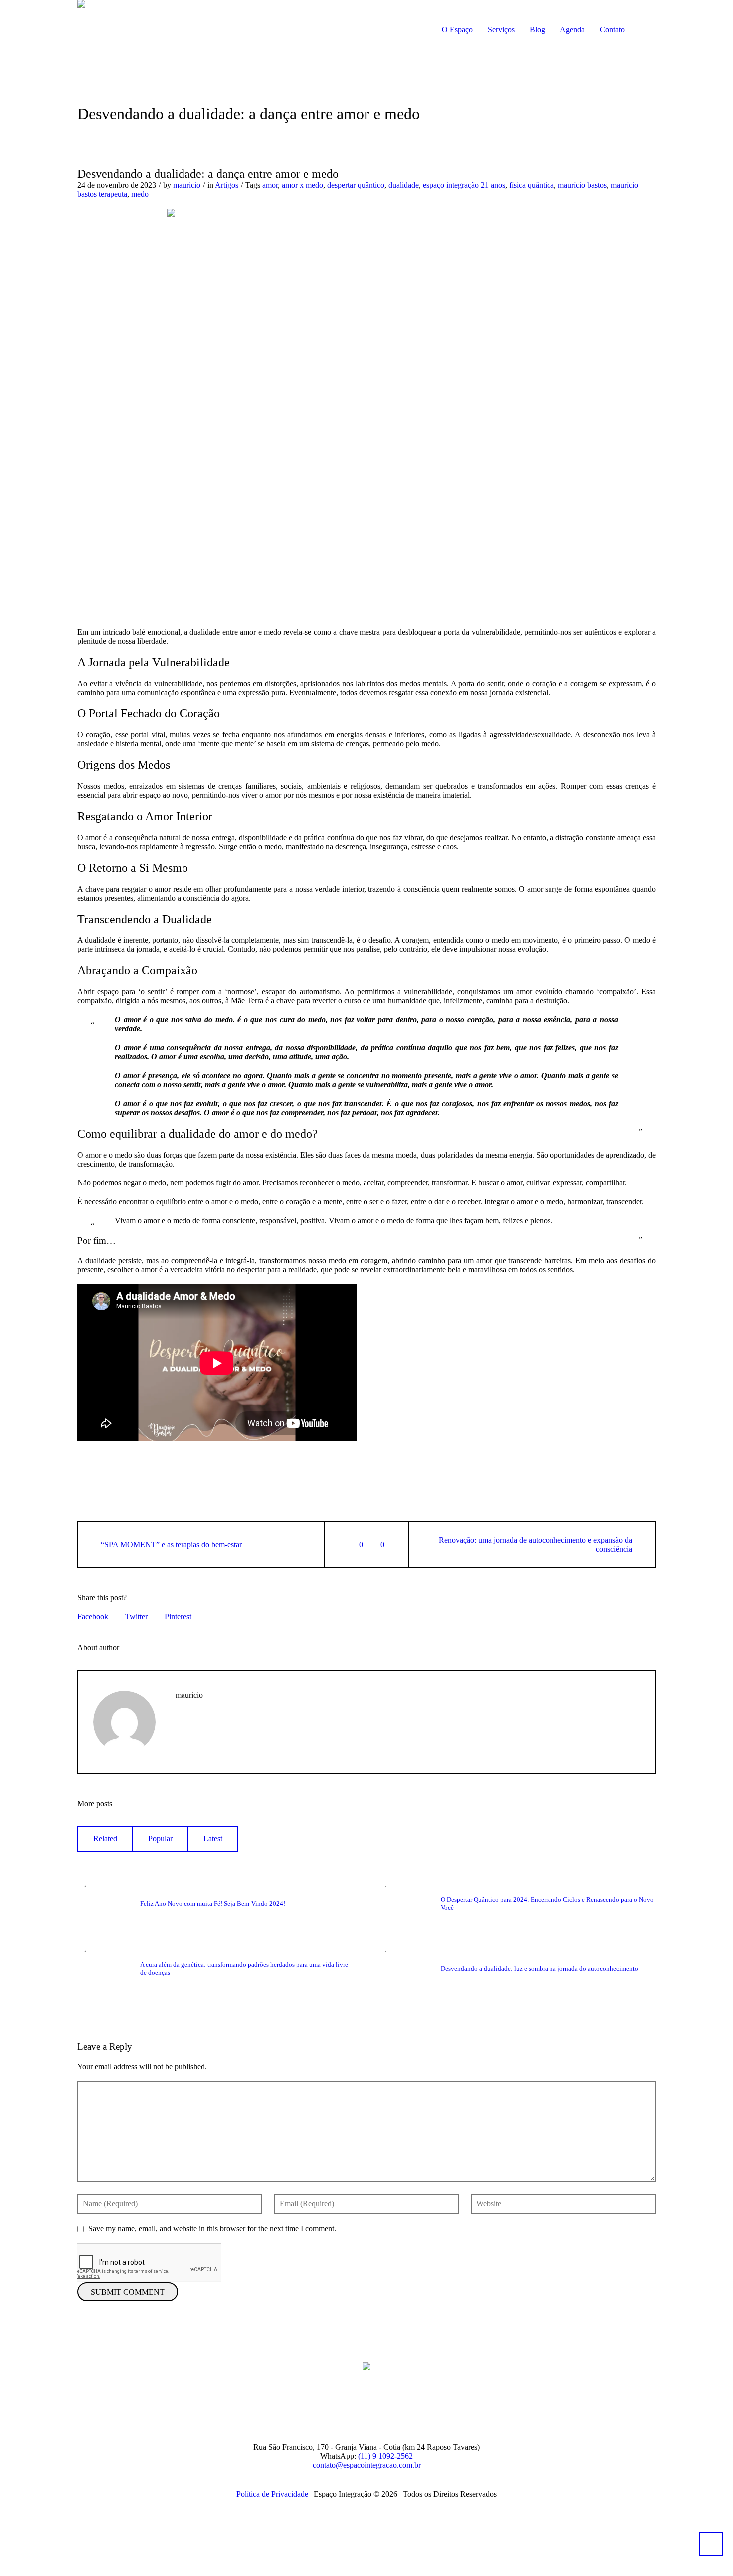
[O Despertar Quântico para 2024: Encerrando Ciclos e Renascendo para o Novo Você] (403, 1903)
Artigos (227, 185)
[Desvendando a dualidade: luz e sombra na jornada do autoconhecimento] (403, 1968)
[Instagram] (353, 2410)
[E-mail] (383, 2410)
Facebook (93, 1616)
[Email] (181, 1725)
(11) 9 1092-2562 (385, 2456)
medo (140, 194)
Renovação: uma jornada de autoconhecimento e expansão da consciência (536, 1544)
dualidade (404, 185)
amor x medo (302, 185)
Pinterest (178, 1616)
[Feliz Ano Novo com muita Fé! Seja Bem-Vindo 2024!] (103, 1903)
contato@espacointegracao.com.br (367, 2465)
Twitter (136, 1616)
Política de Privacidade (272, 2494)
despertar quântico (356, 185)
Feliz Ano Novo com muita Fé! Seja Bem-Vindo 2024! (213, 1904)
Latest (213, 1838)
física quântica (532, 185)
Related (105, 1838)
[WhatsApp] (414, 2410)
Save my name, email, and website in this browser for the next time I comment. (212, 2228)
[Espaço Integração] (366, 2365)
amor (270, 185)
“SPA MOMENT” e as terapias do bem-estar (171, 1544)
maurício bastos (582, 185)
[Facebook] (323, 2410)
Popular (160, 1838)
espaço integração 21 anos (464, 185)
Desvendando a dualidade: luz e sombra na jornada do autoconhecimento (540, 1969)
